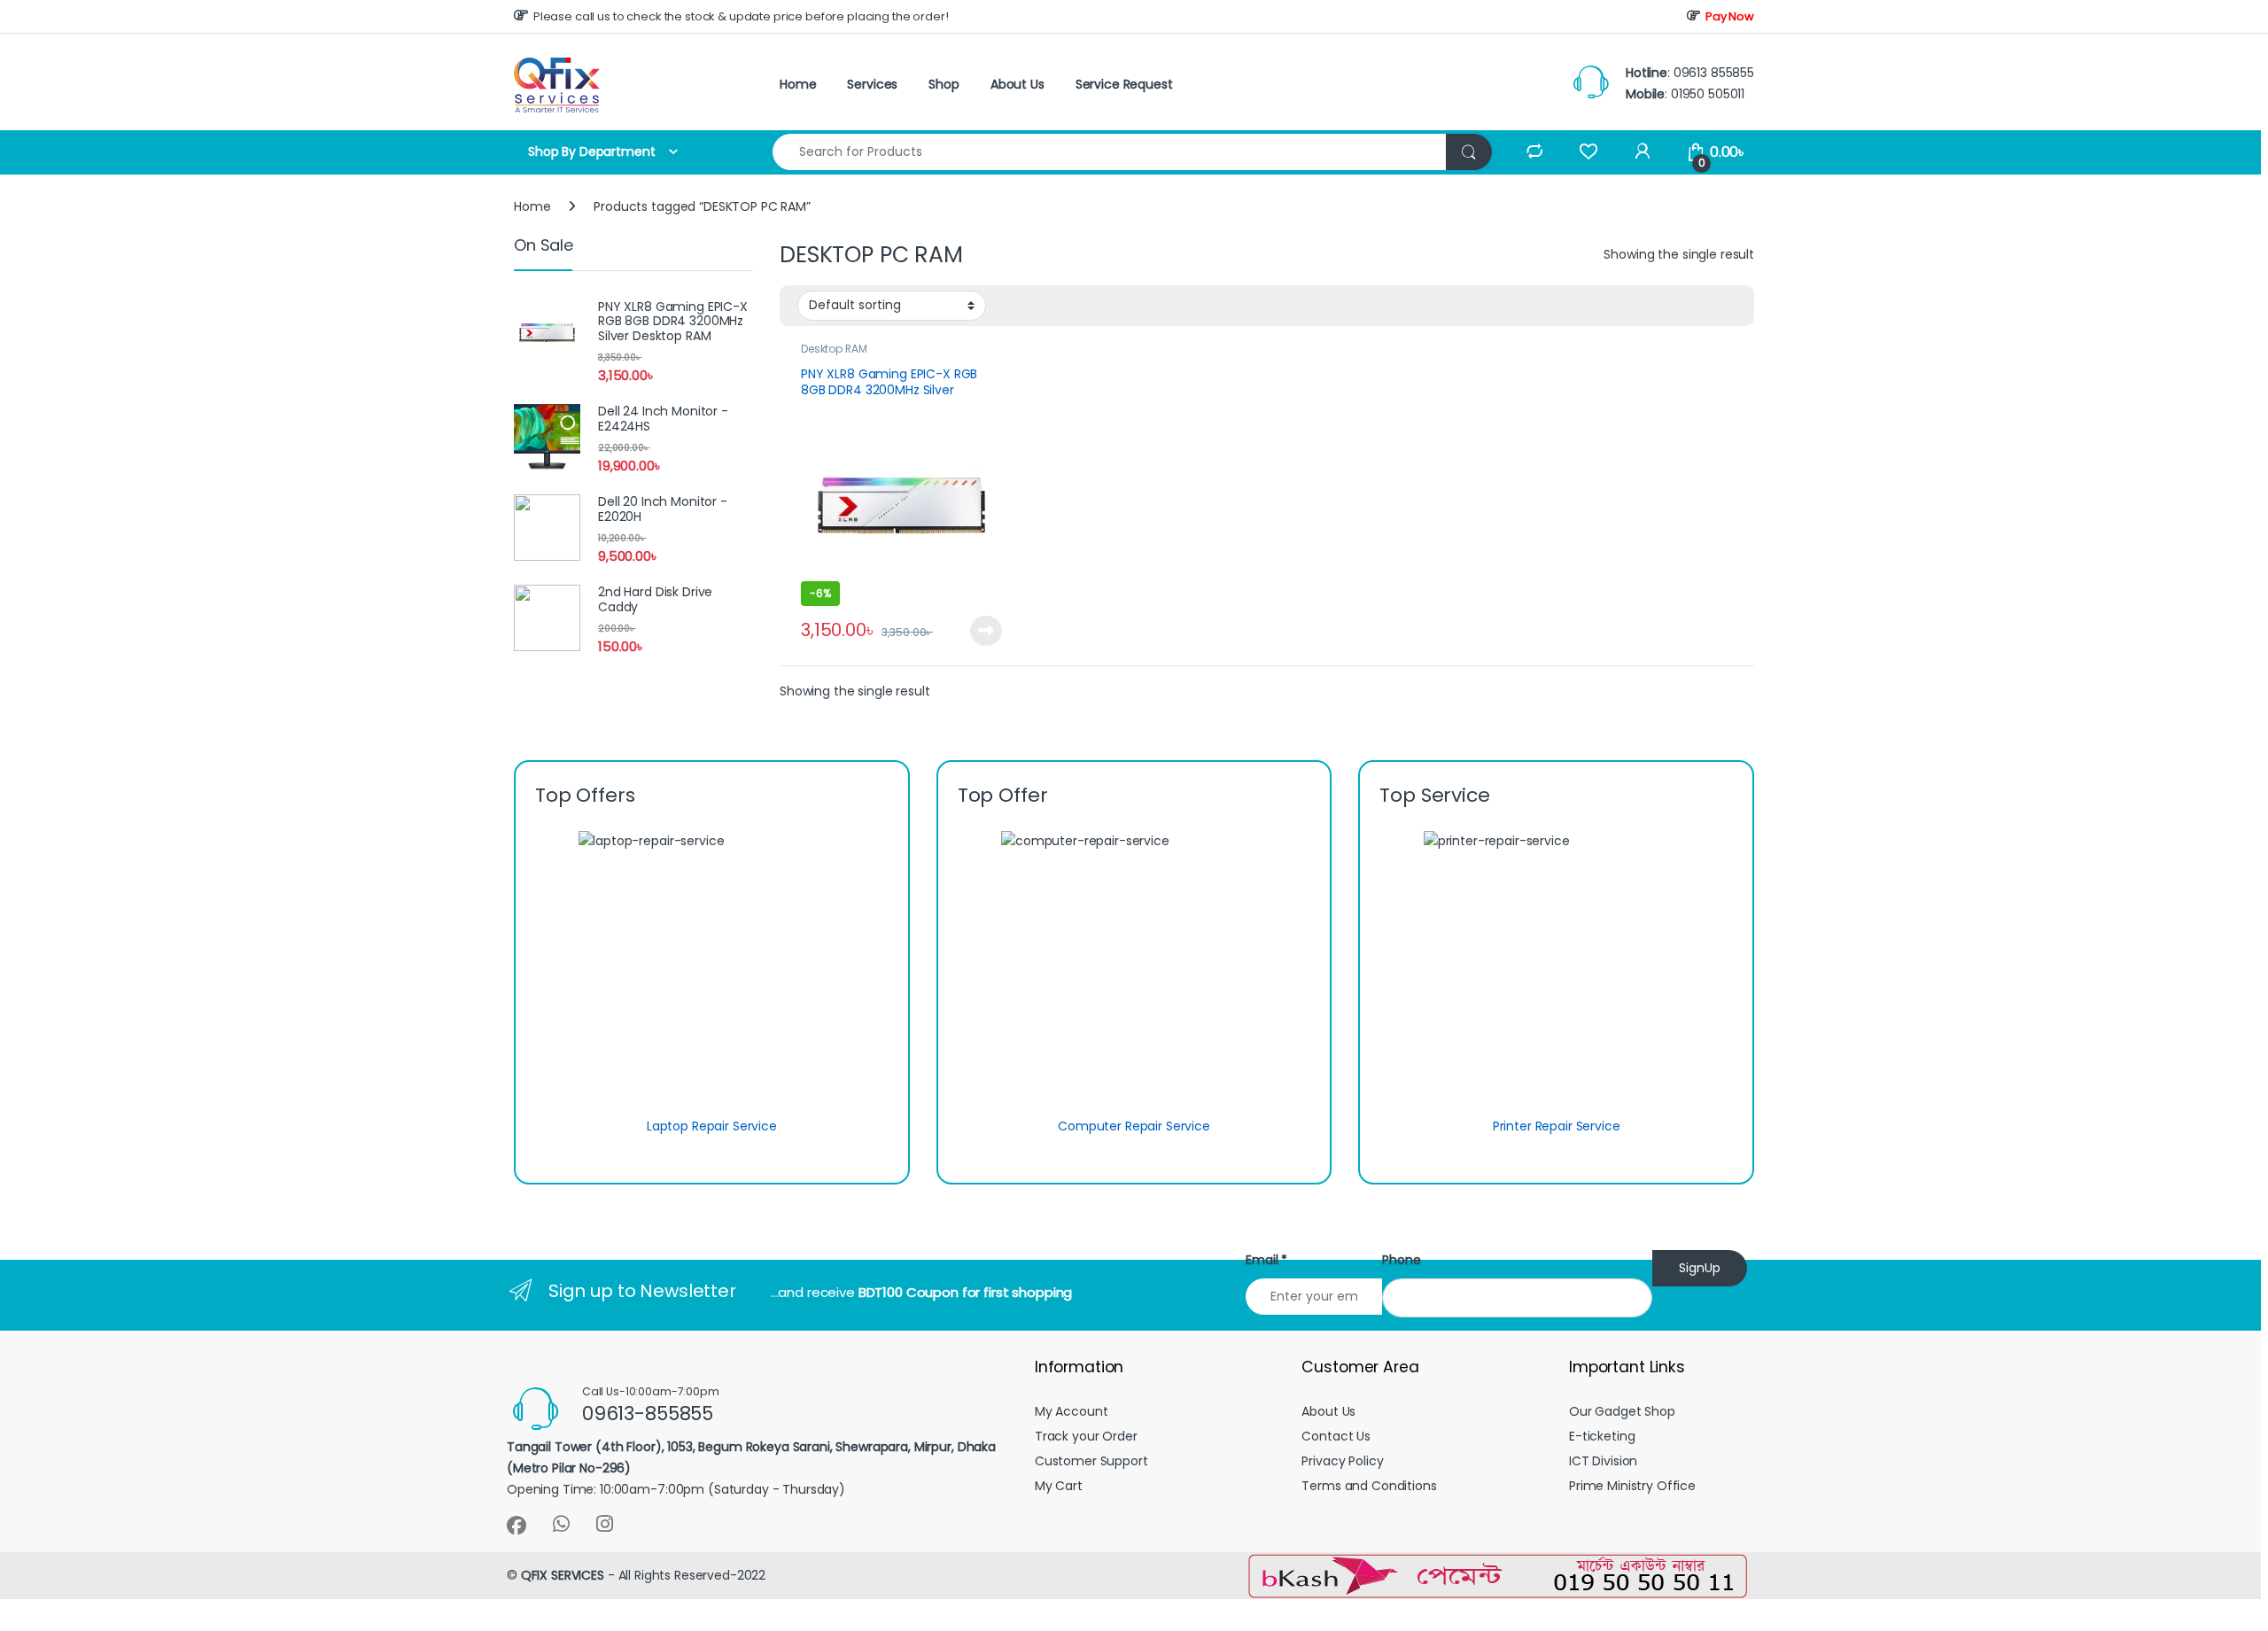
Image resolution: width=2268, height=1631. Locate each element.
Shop (944, 84)
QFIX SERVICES (563, 1575)
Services (872, 84)
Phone (1401, 1260)
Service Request (1124, 84)
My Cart (1059, 1486)
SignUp (1700, 1268)
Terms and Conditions (1369, 1486)
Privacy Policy (1342, 1461)
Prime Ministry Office (1632, 1486)
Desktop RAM (834, 349)
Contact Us (1336, 1436)
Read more (986, 631)
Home (798, 84)
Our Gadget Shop (1622, 1411)
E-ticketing (1602, 1436)
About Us (1017, 84)
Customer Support (1091, 1461)
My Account (1072, 1411)
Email (1266, 1260)
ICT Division (1603, 1461)
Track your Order (1086, 1436)
